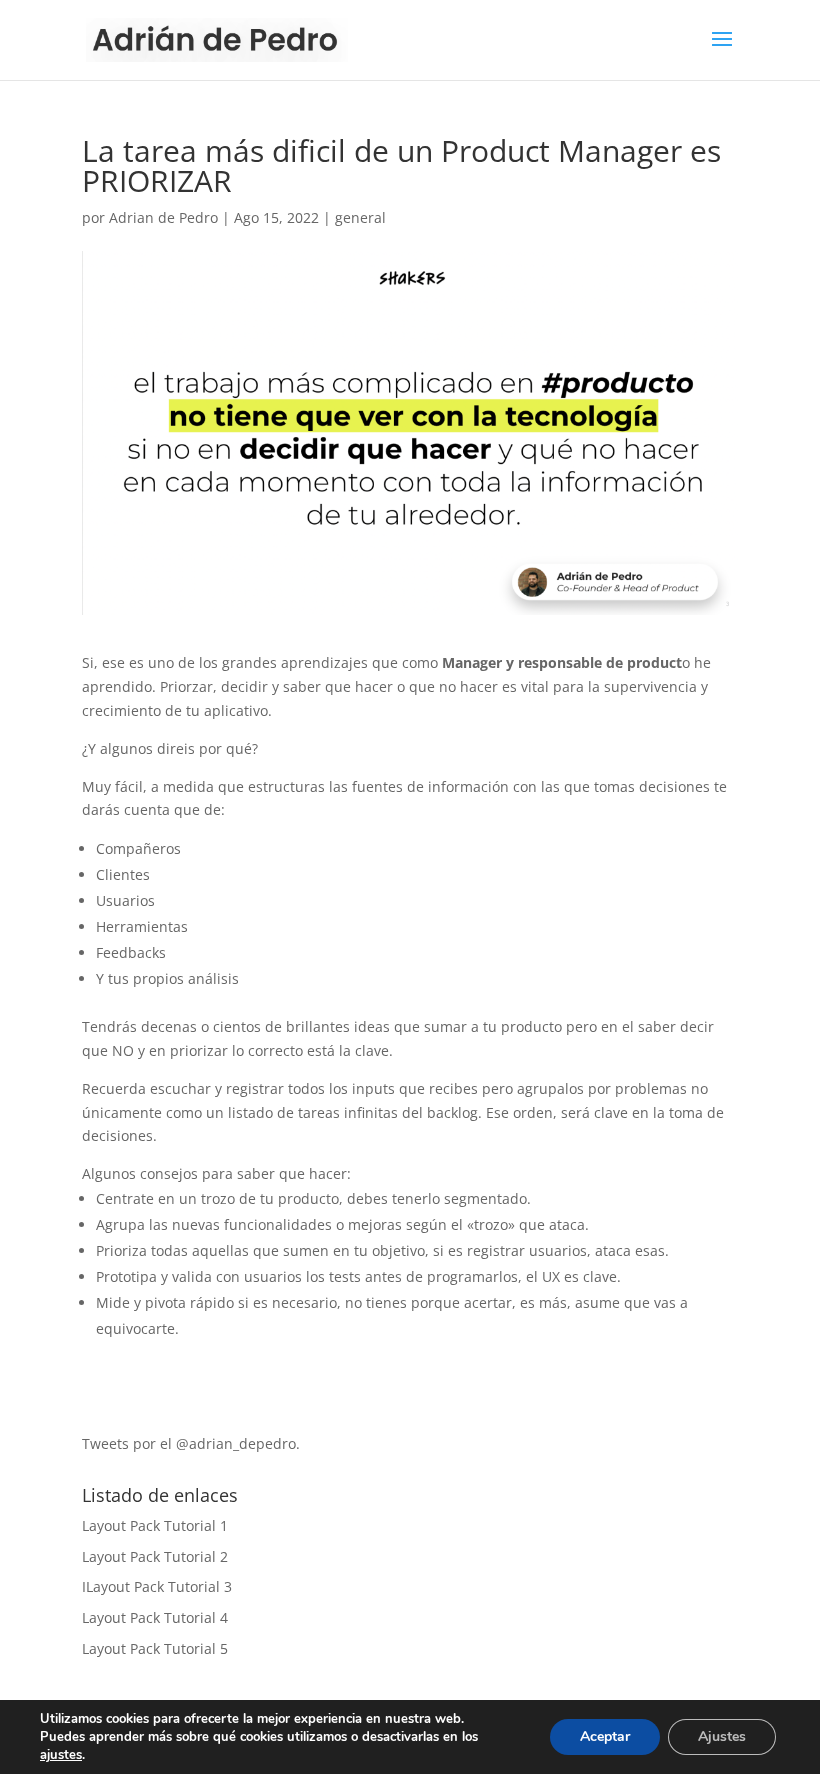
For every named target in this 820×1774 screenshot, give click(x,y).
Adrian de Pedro (163, 217)
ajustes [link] (61, 1755)
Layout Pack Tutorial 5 (155, 1648)
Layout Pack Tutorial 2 (155, 1556)
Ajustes (722, 1736)
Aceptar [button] (605, 1736)
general (360, 217)
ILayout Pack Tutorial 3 (157, 1586)
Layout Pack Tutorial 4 (155, 1617)
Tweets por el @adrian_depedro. (191, 1443)
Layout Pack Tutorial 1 (155, 1525)
